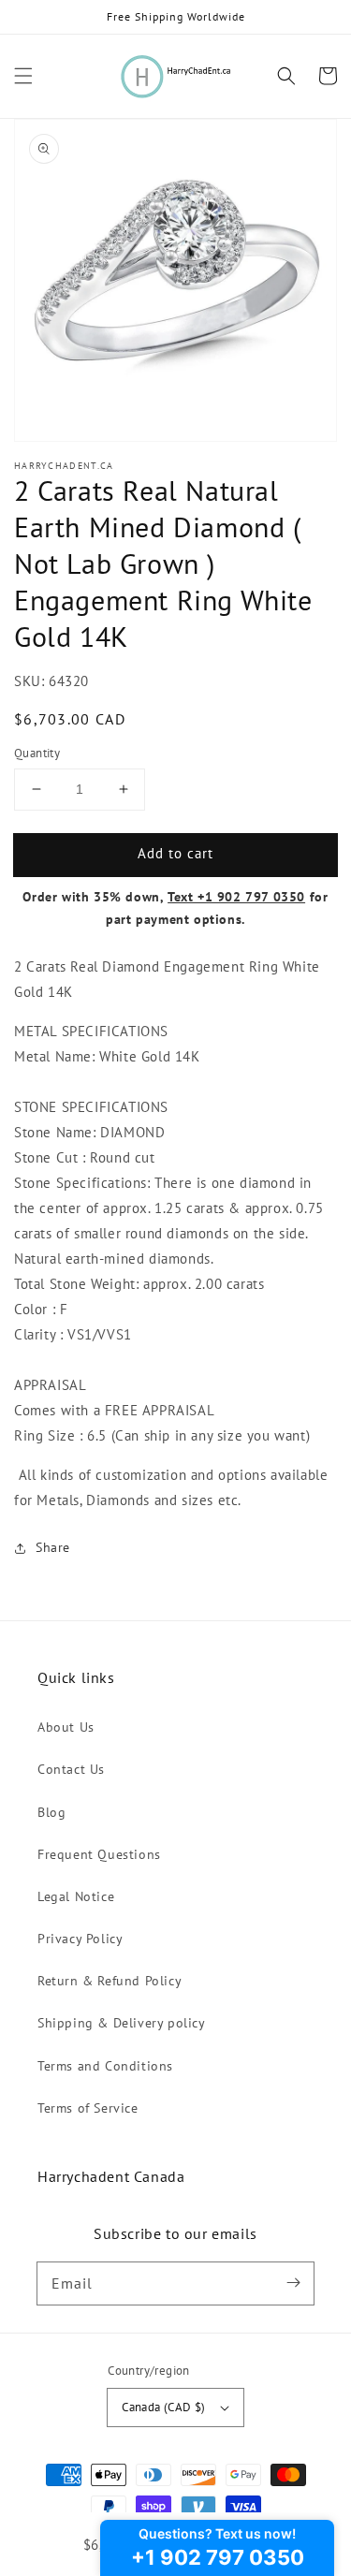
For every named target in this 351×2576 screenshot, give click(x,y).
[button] (23, 76)
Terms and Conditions (105, 2066)
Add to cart (175, 853)
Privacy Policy (80, 1939)
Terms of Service (88, 2108)
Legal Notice (76, 1896)
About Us (66, 1727)
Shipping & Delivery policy (122, 2023)
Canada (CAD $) (164, 2407)
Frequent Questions (99, 1854)
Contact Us (71, 1769)
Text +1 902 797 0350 (236, 897)
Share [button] (53, 1547)
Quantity (37, 753)
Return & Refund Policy (110, 1981)
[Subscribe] (293, 2283)
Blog (51, 1812)
